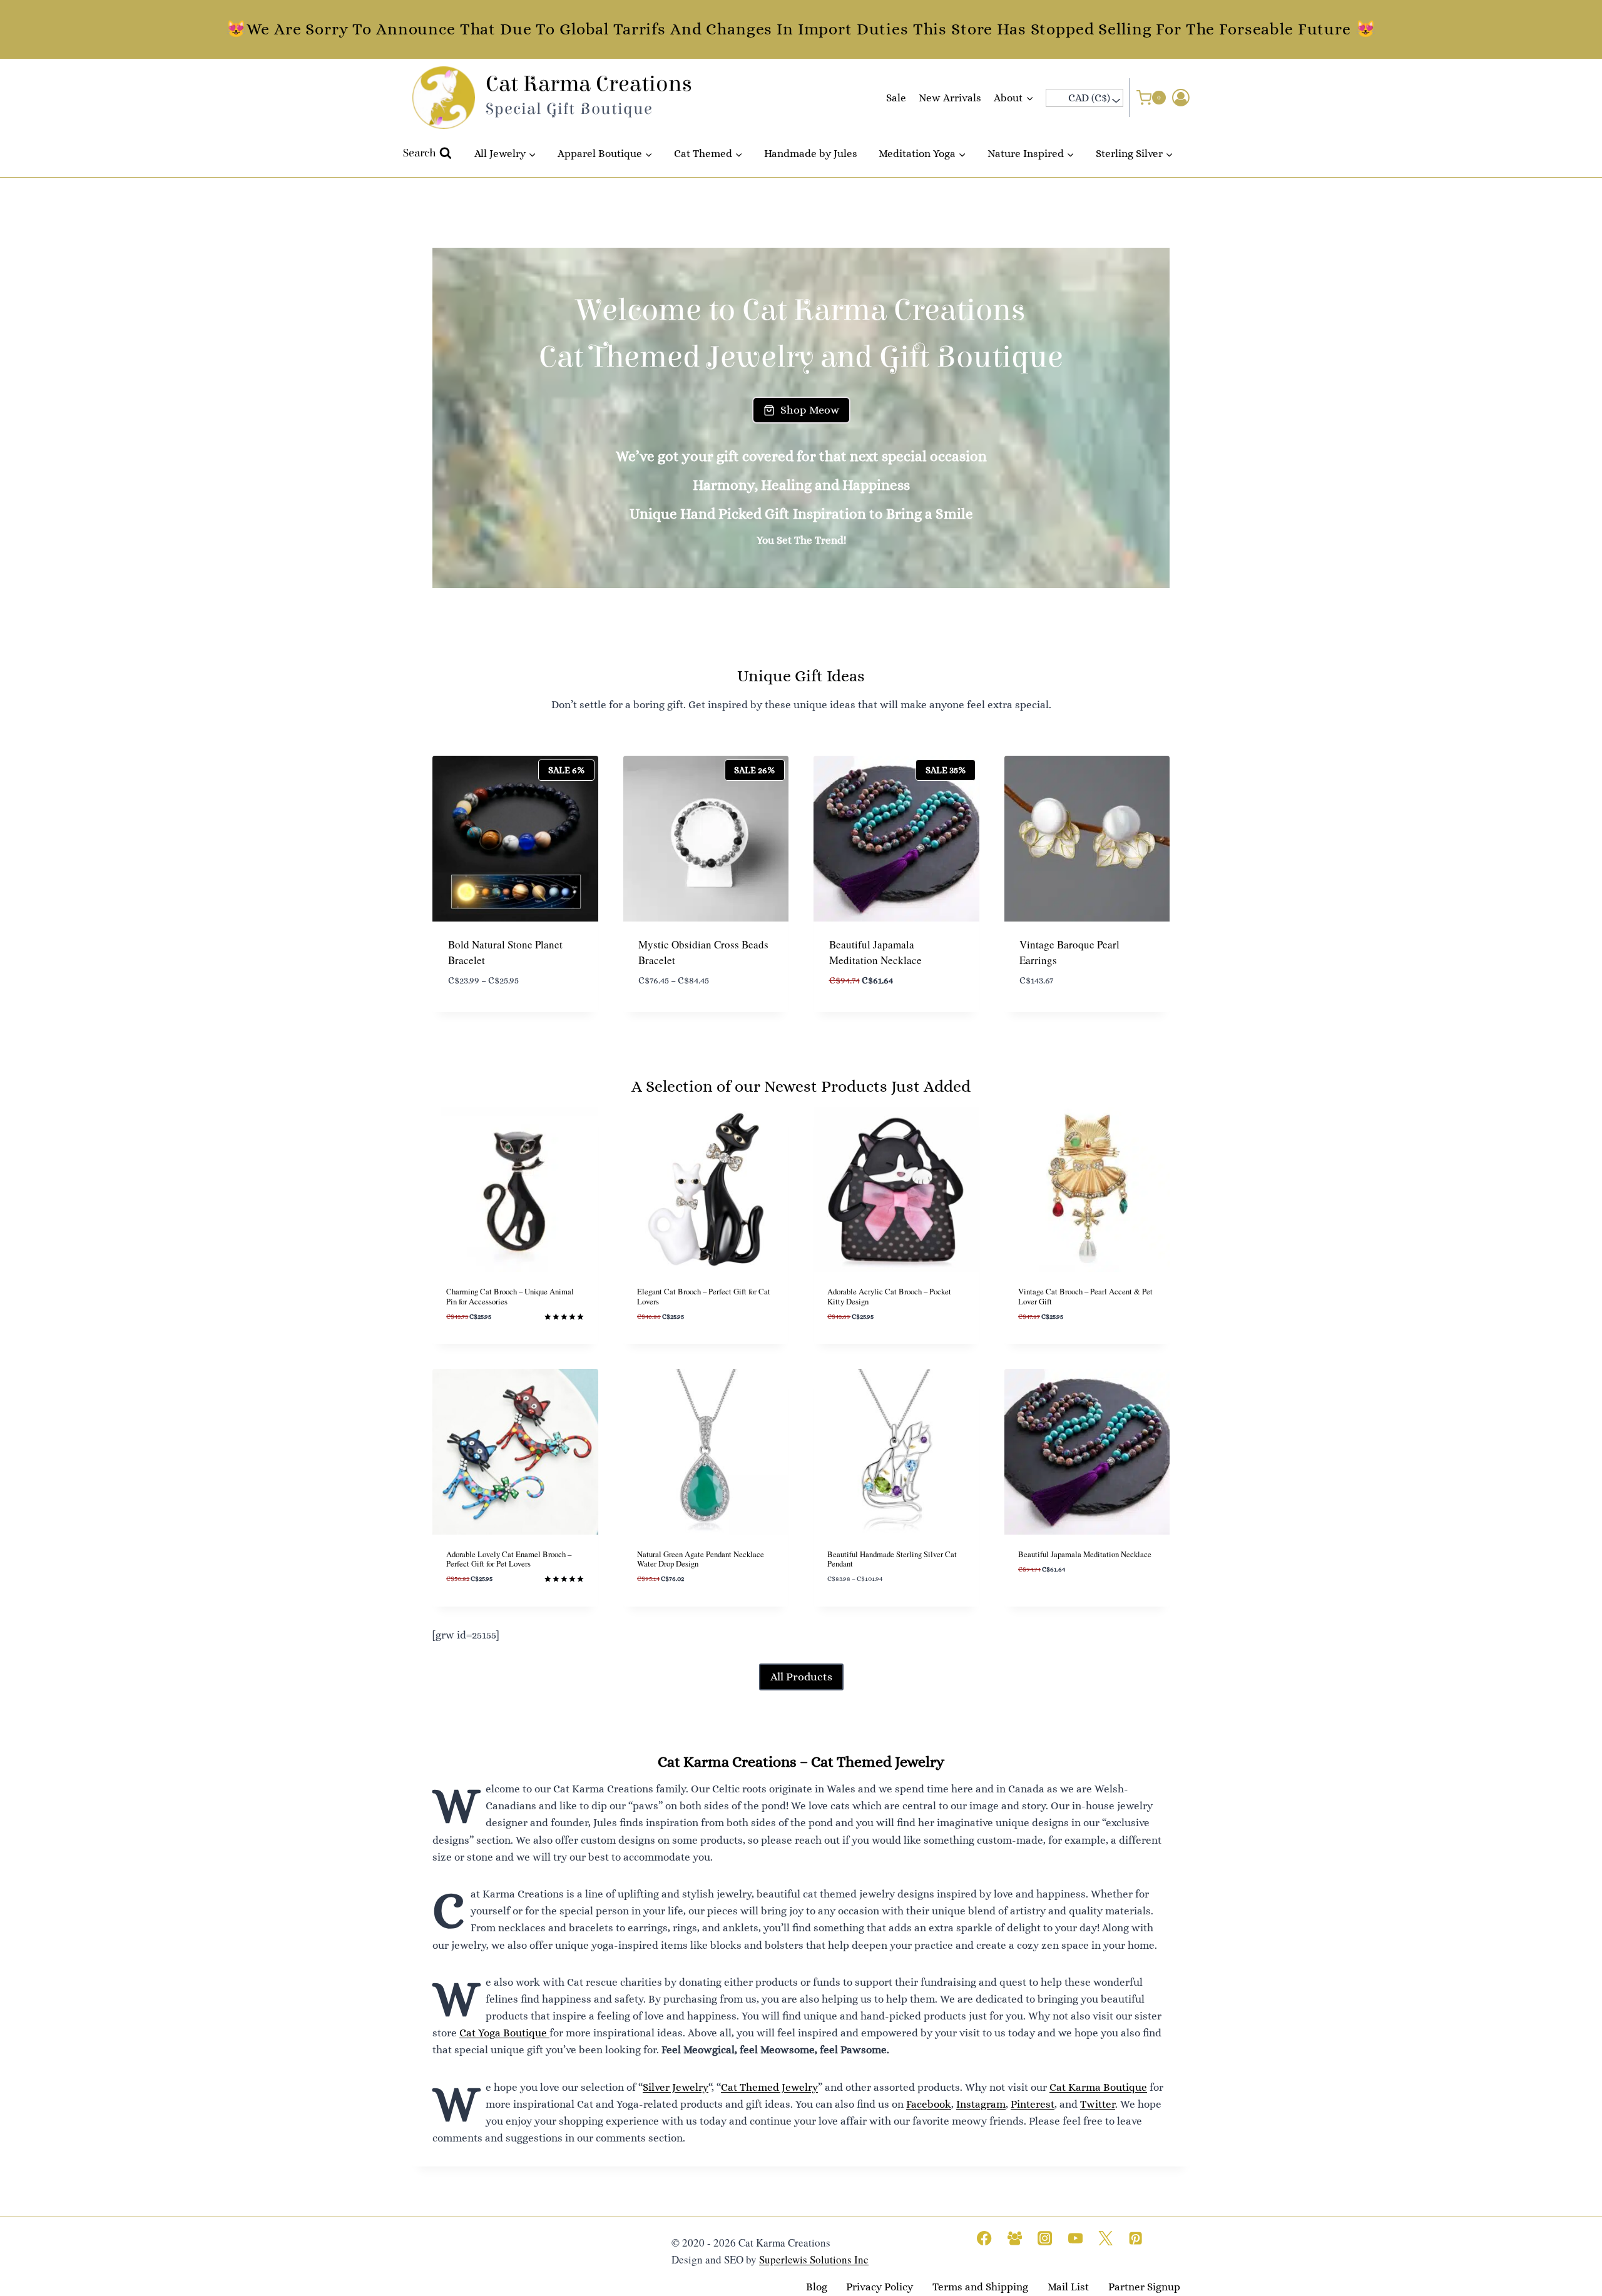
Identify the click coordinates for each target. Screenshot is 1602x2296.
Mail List (1068, 2288)
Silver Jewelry (676, 2087)
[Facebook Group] (1015, 2238)
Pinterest (1033, 2104)
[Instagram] (1045, 2238)
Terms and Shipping (980, 2288)
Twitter (1098, 2104)
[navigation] (1084, 98)
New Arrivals (950, 98)
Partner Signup (1144, 2288)
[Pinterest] (1136, 2238)
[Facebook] (985, 2238)
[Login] (1181, 98)
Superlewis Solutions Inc (814, 2260)
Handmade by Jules (811, 154)
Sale (896, 98)
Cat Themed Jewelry (769, 2087)
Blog (817, 2288)
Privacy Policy (880, 2288)
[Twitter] (1105, 2238)
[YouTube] (1075, 2238)
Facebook (929, 2104)
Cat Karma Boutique (1098, 2087)
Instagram (981, 2104)
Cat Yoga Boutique (504, 2033)
